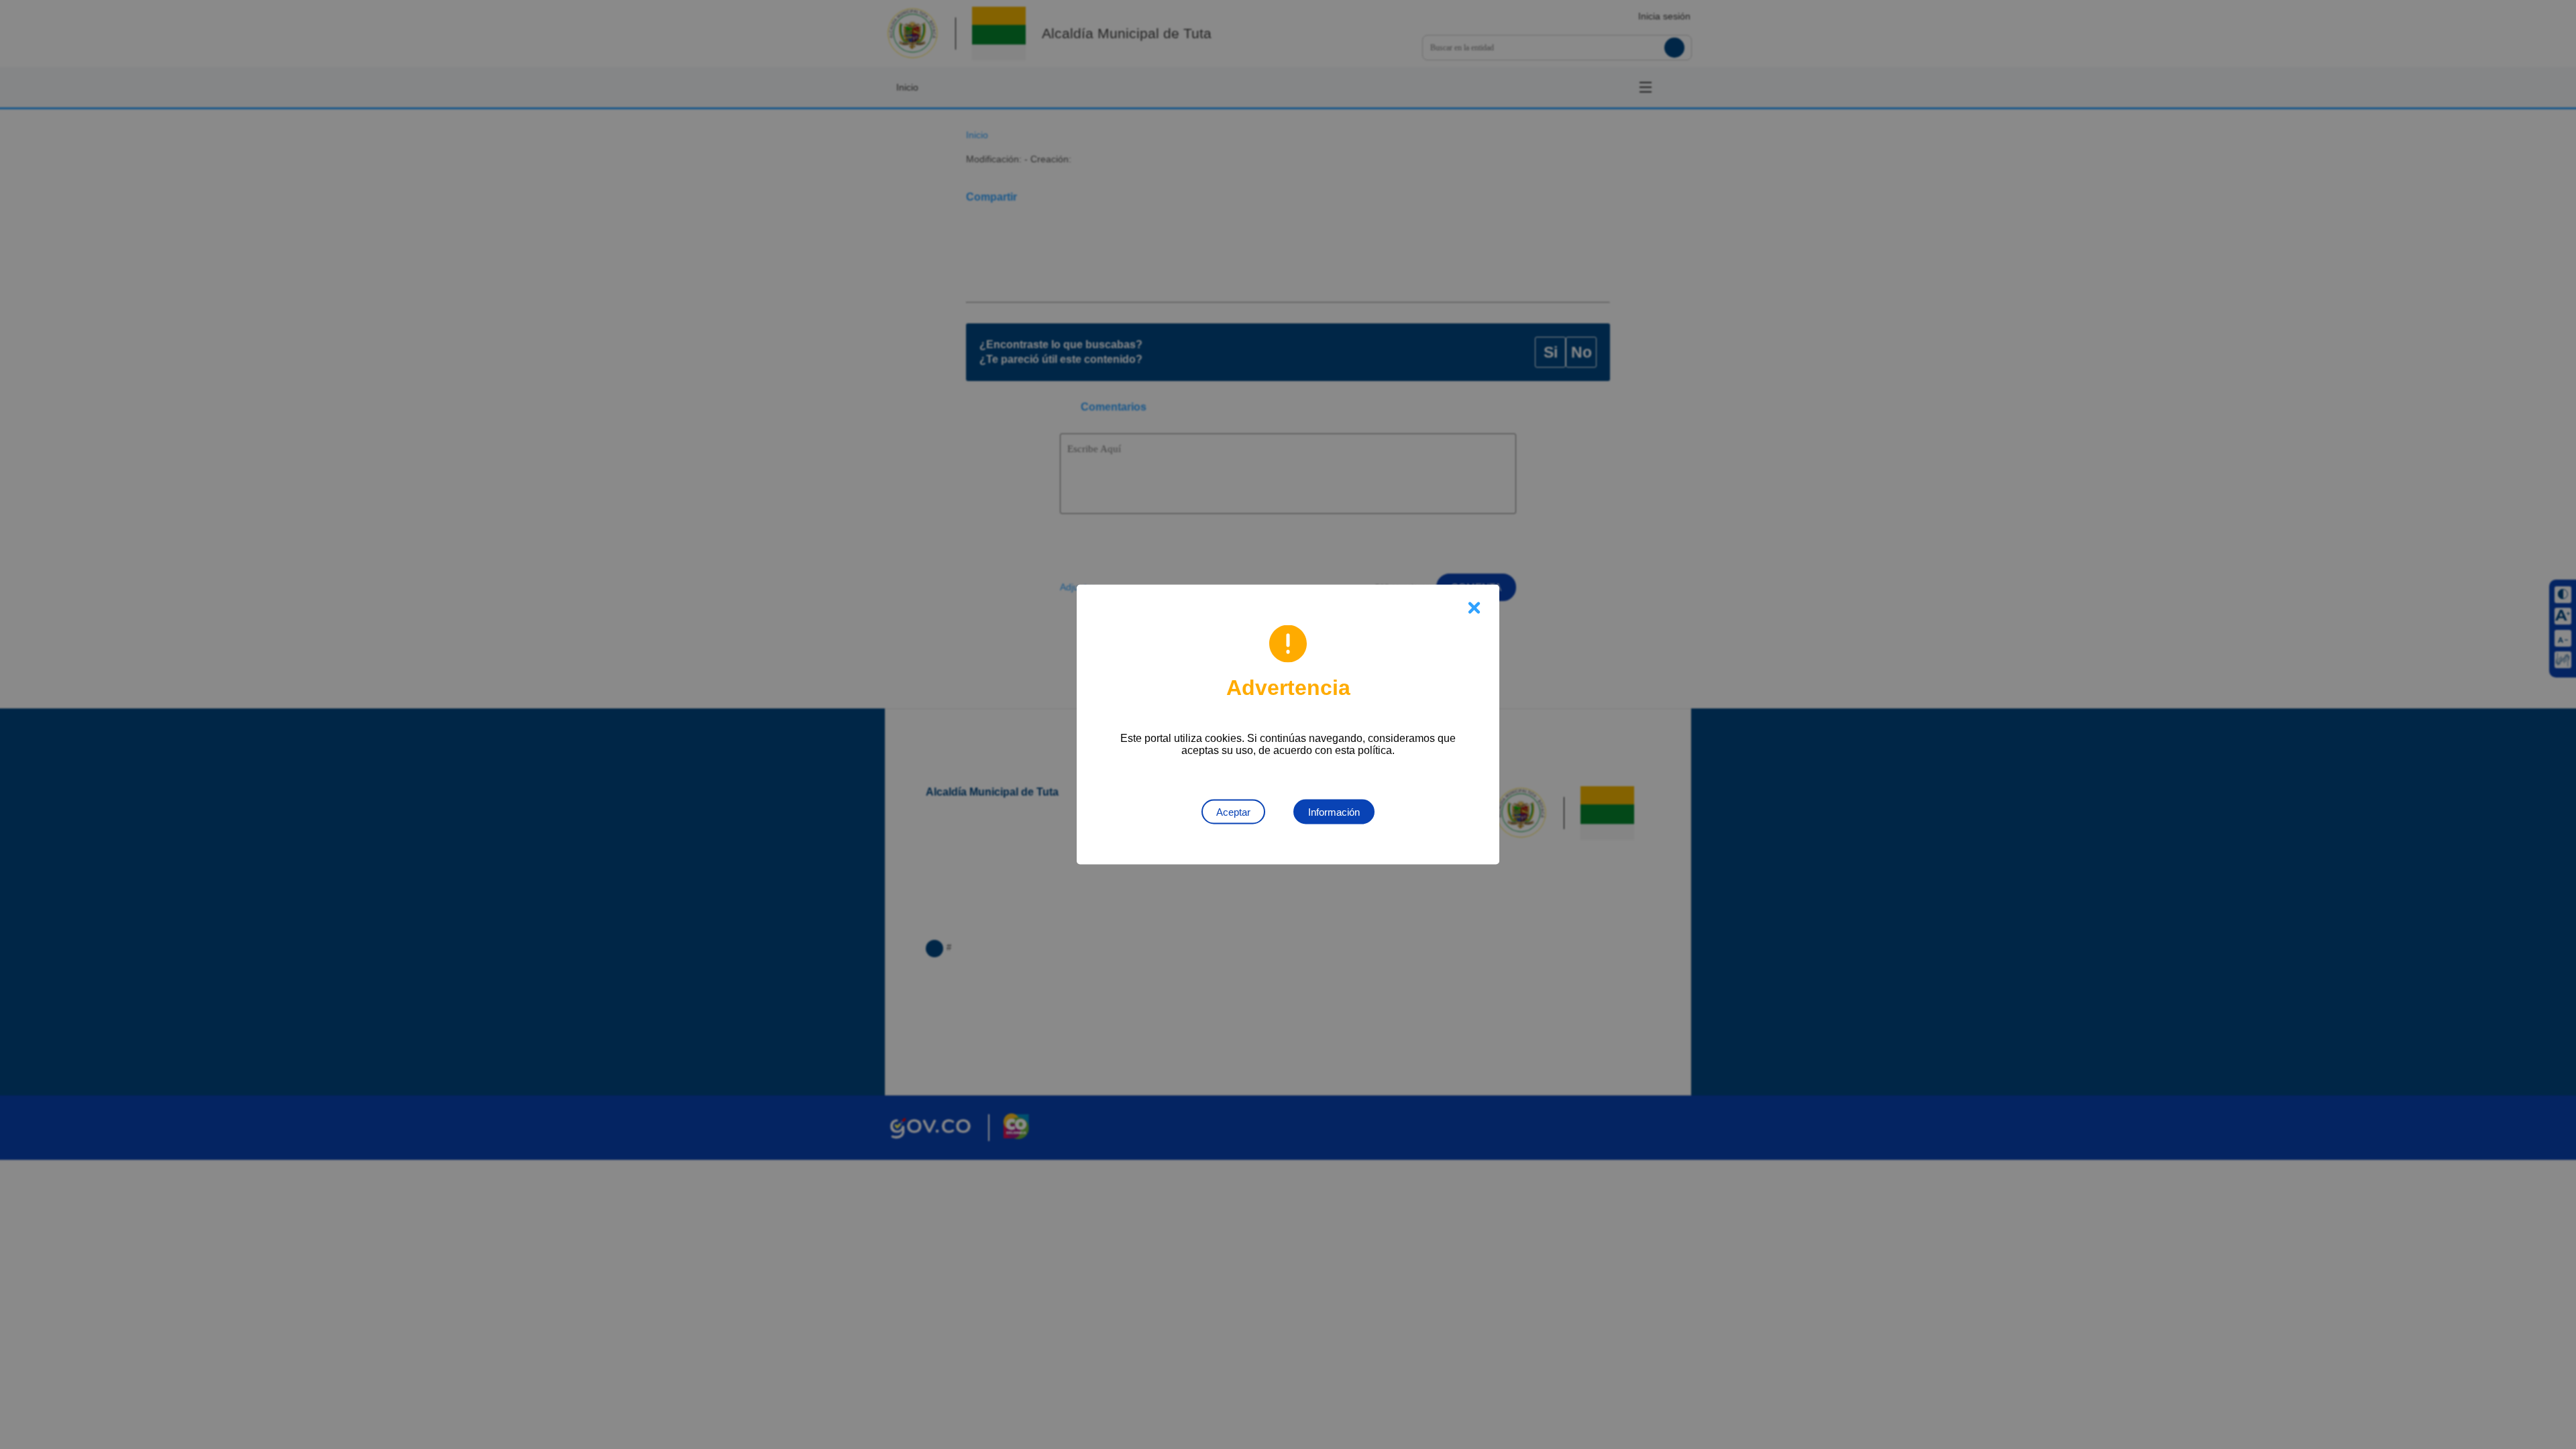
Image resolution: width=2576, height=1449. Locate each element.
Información (1334, 812)
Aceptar (1233, 812)
